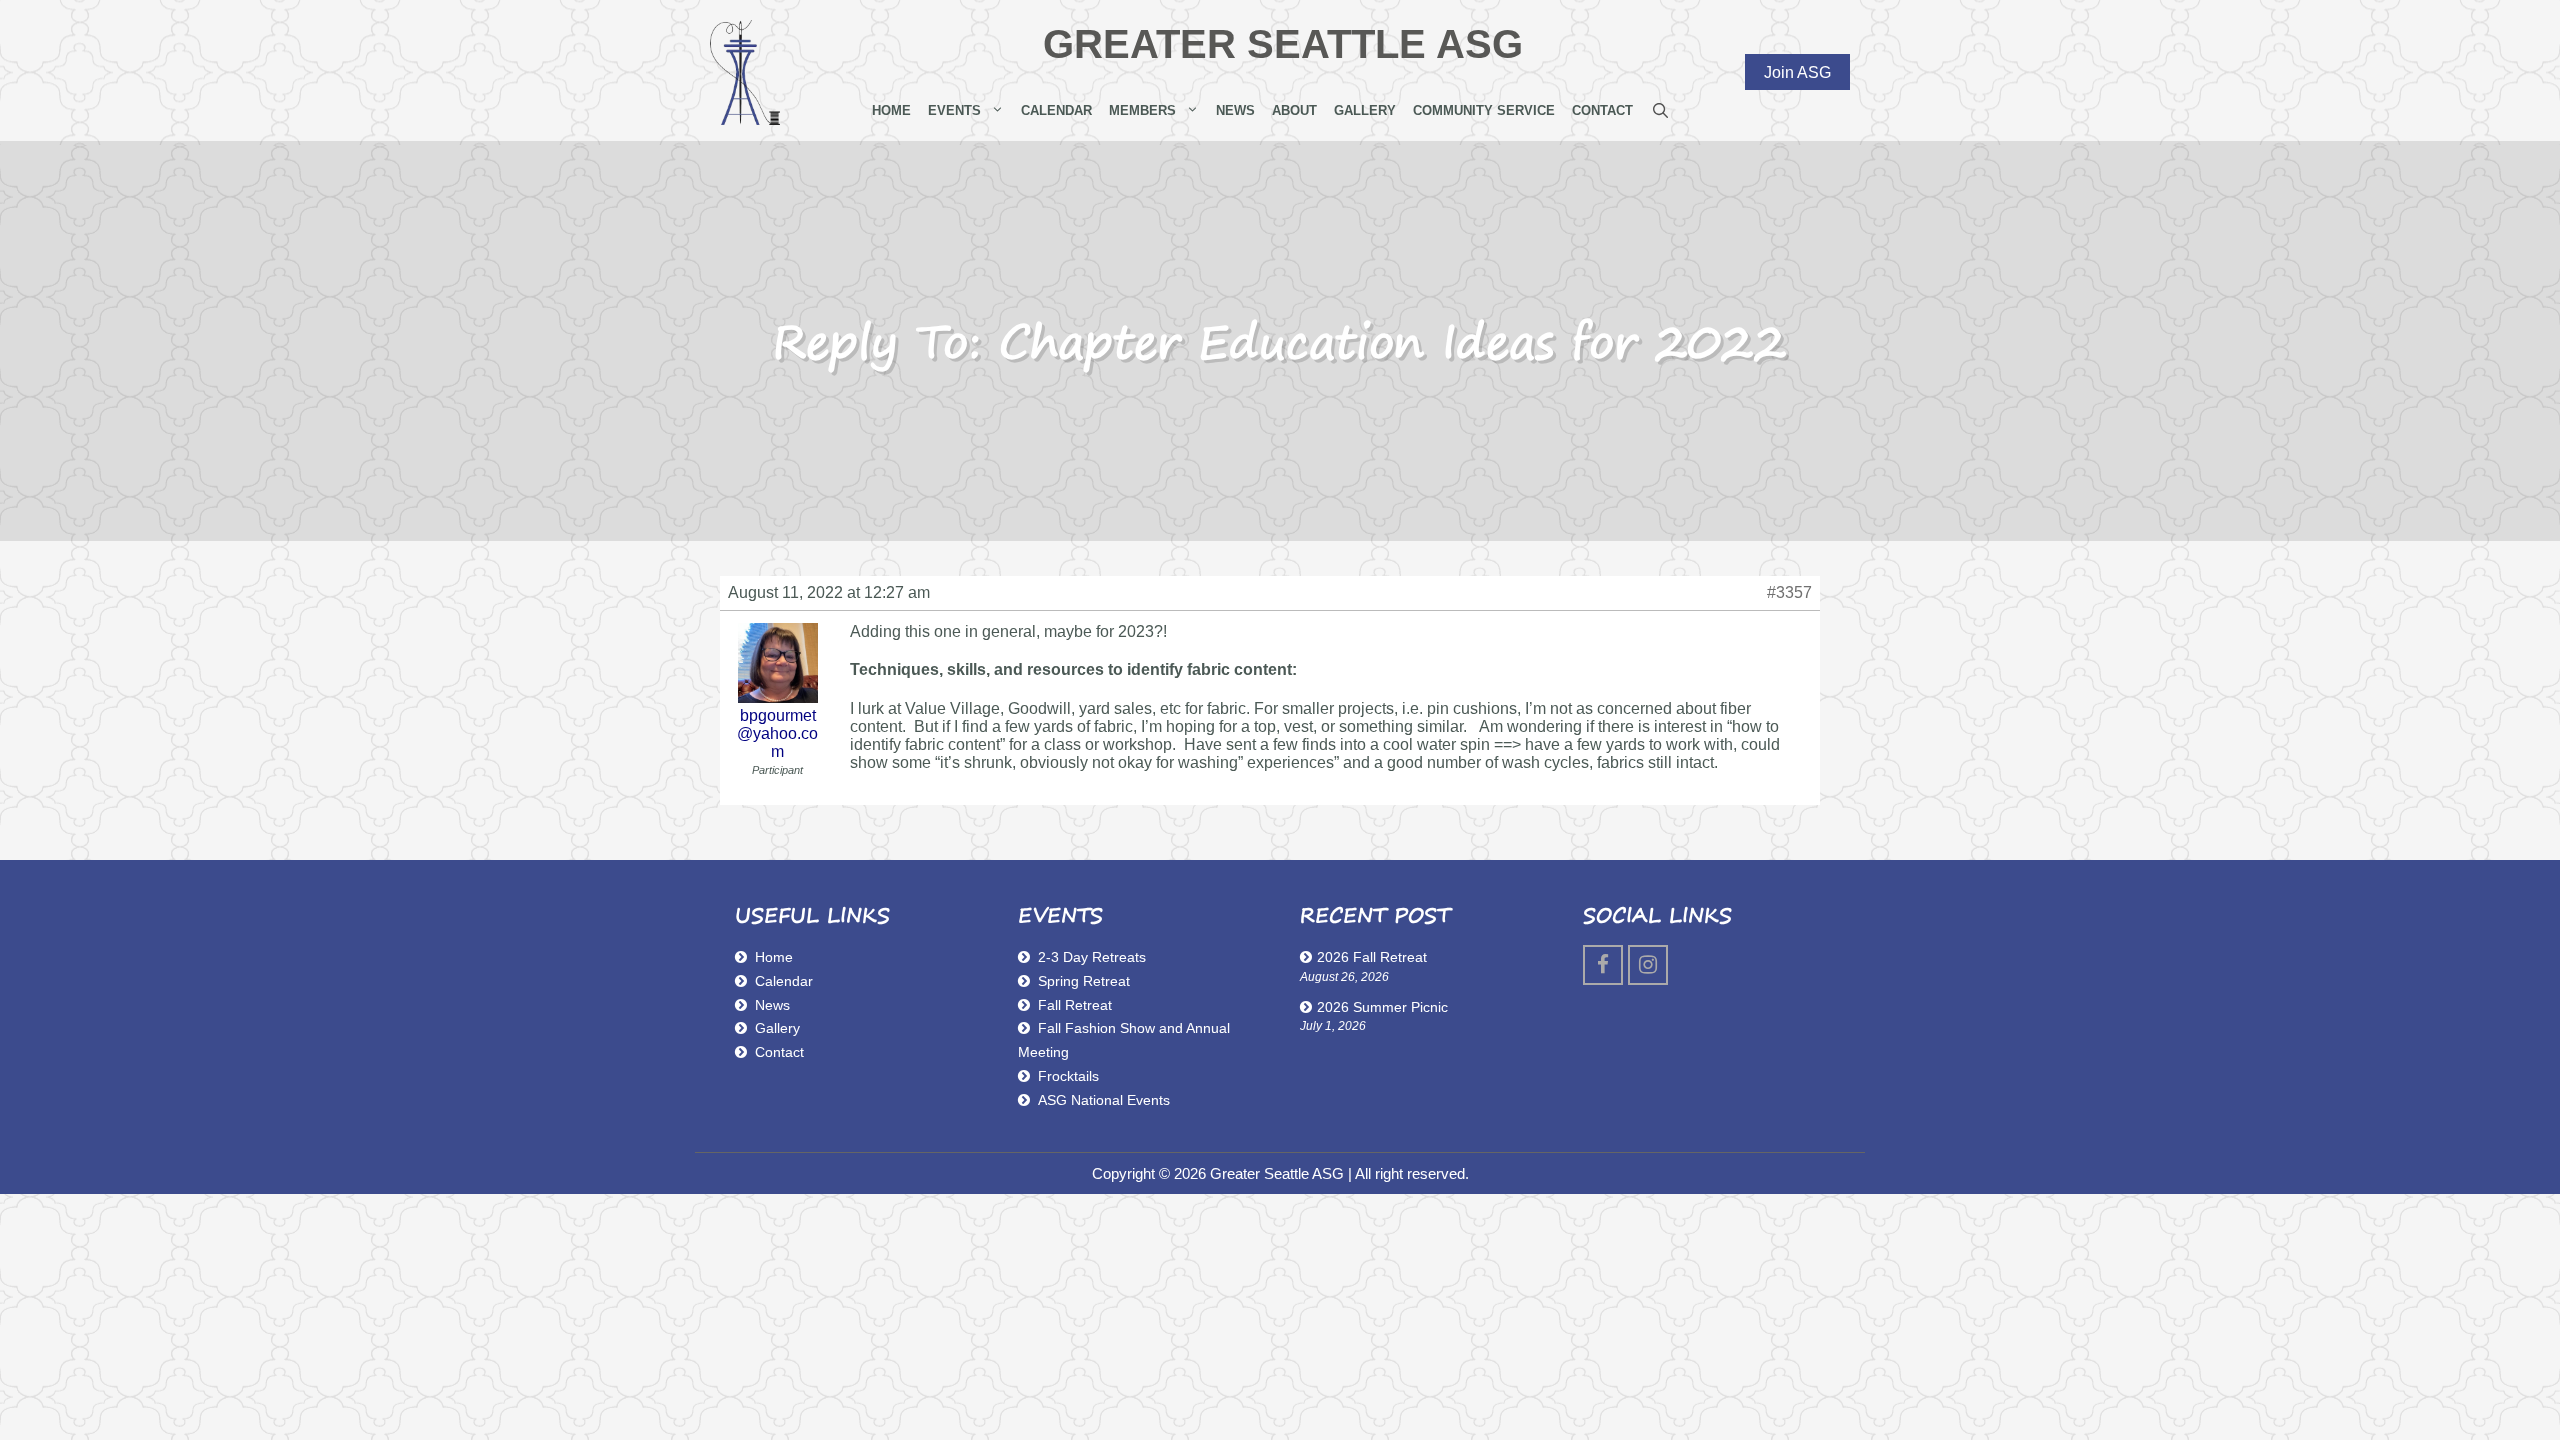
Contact (1602, 110)
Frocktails (1068, 1076)
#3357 (1789, 592)
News (1235, 110)
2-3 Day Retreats (1092, 957)
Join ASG (1797, 71)
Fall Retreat (1075, 1005)
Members (1142, 110)
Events (954, 110)
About (1294, 110)
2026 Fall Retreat (1372, 957)
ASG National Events (1104, 1100)
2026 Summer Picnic (1382, 1007)
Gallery (1365, 110)
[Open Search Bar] (1660, 111)
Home (891, 110)
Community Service (1484, 110)
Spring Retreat (1084, 981)
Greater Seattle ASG (1283, 44)
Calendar (1056, 110)
